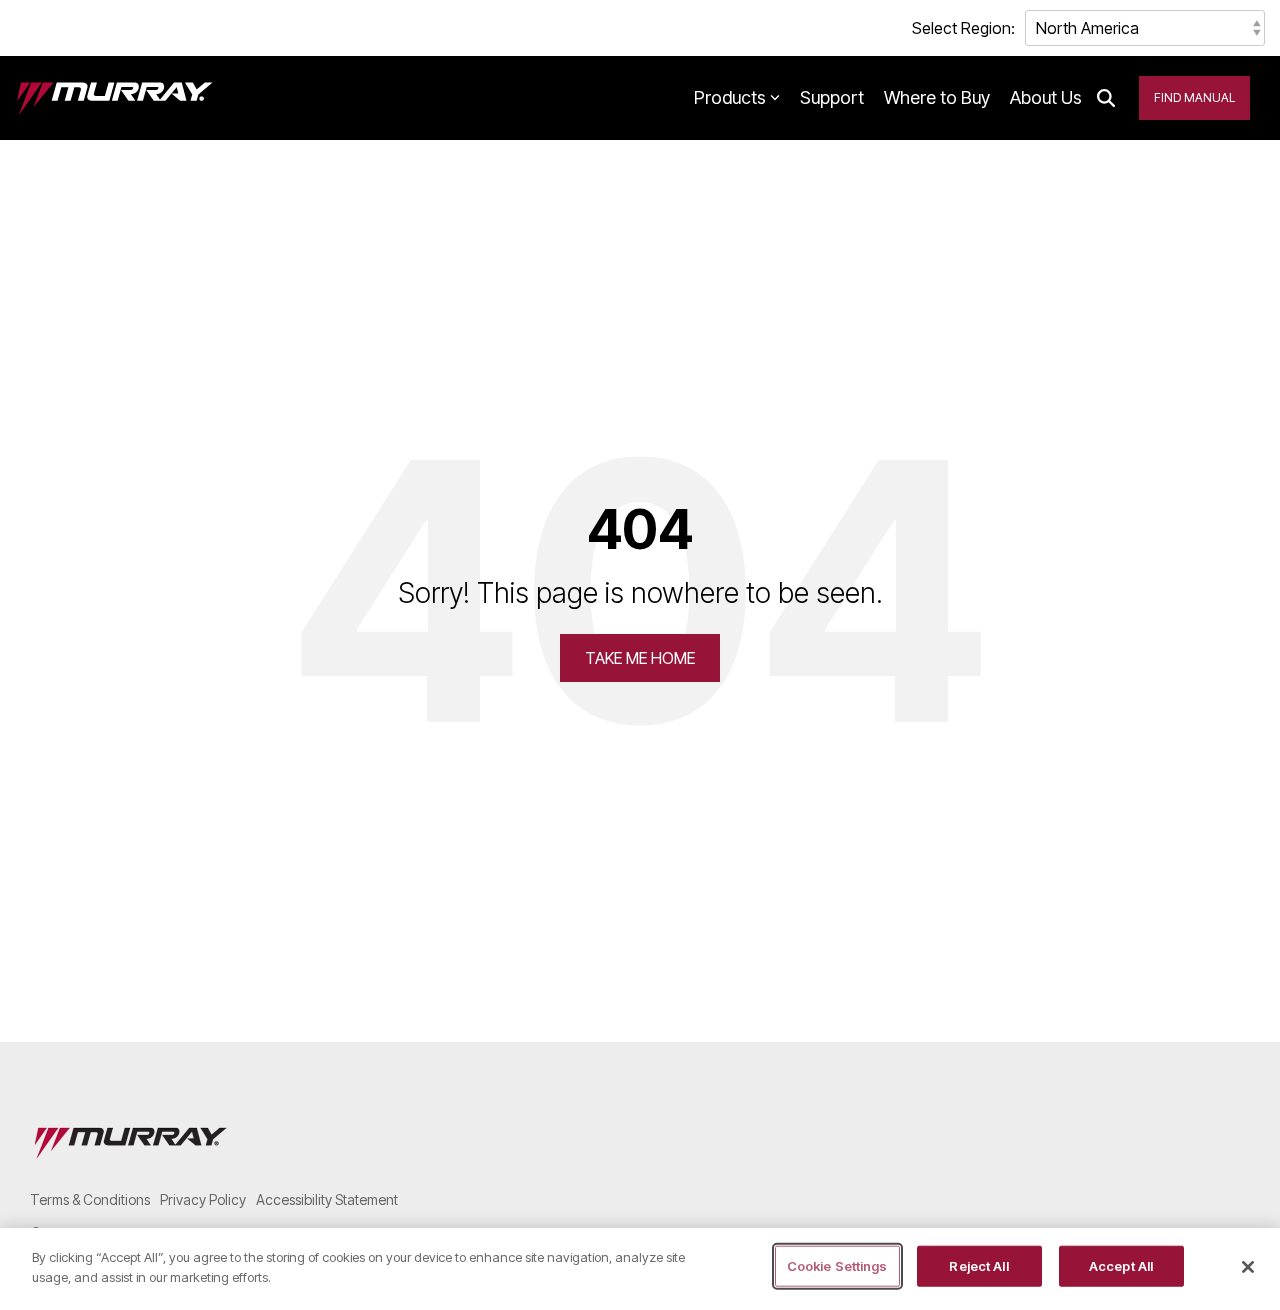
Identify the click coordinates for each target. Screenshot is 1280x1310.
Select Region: (963, 28)
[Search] (1106, 98)
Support (832, 97)
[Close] (1248, 1267)
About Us (1046, 97)
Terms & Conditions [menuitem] (90, 1199)
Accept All (1121, 1266)
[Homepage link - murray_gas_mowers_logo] (130, 1166)
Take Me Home (640, 658)
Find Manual (1194, 97)
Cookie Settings (837, 1266)
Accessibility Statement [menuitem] (327, 1199)
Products (730, 97)
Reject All (978, 1266)
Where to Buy (937, 97)
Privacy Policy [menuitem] (203, 1199)
